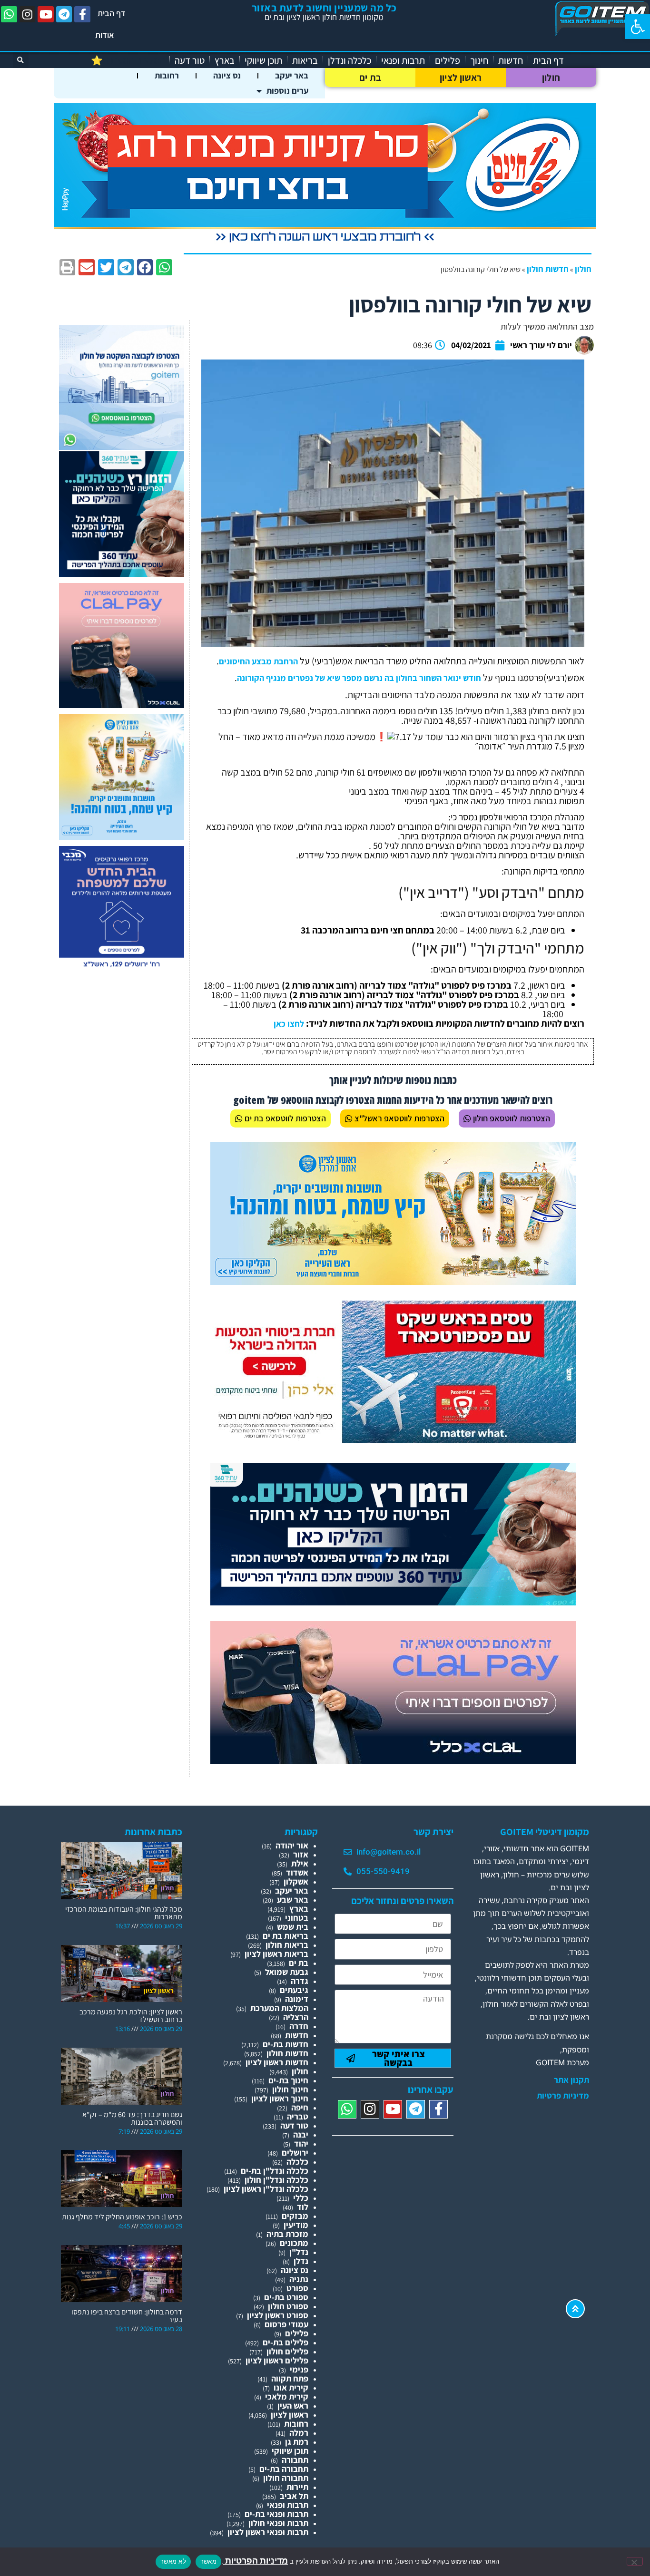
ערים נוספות (287, 91)
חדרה (299, 2026)
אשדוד (297, 1872)
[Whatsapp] (9, 14)
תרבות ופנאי (403, 60)
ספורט (297, 2288)
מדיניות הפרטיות (256, 2561)
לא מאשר (173, 2561)
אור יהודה (292, 1845)
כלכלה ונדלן (350, 60)
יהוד (301, 2143)
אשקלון (296, 1881)
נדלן (301, 2261)
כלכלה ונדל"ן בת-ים (275, 2171)
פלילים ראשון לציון (277, 2360)
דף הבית (112, 13)
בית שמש (293, 1927)
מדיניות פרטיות (563, 2096)
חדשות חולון (548, 269)
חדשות (511, 60)
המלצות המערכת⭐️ (128, 60)
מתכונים (294, 2243)
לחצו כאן (289, 1024)
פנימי (299, 2369)
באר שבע (293, 1900)
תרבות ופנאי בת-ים (276, 2514)
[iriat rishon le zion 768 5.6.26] (393, 1282)
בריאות (305, 60)
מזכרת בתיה (287, 2234)
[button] (638, 27)
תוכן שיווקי (263, 60)
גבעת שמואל (287, 1972)
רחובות (167, 75)
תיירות (297, 2487)
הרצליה (296, 2017)
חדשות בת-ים (286, 2044)
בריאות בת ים (286, 1936)
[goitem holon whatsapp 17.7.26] (122, 447)
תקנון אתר (571, 2080)
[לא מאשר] (635, 2561)
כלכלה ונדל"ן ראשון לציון (266, 2189)
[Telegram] (64, 14)
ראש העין (293, 2406)
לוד (303, 2207)
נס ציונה (227, 75)
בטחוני (297, 1918)
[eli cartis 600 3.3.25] (122, 705)
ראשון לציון (461, 78)
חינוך (479, 60)
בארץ (225, 60)
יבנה (301, 2134)
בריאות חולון (287, 1945)
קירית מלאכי (287, 2396)
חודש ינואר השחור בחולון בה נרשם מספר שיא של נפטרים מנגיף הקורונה (359, 678)
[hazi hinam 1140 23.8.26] (325, 243)
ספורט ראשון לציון (278, 2315)
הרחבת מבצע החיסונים (258, 661)
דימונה (297, 1999)
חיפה (300, 2107)
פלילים (448, 60)
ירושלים (295, 2153)
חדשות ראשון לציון (277, 2062)
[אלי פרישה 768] (393, 1602)
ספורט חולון (288, 2306)
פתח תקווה (290, 2378)
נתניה (299, 2279)
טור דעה (190, 60)
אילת (300, 1863)
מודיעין (296, 2225)
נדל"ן (299, 2252)
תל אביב (294, 2496)
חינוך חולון (290, 2089)
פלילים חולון (287, 2351)
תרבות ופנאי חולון (278, 2523)
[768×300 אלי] (393, 1440)
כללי (301, 2198)
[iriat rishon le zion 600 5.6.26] (122, 837)
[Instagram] (28, 14)
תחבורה (295, 2460)
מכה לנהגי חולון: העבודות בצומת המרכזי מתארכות (124, 1913)
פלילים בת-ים (286, 2342)
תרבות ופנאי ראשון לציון (268, 2532)
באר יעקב (292, 75)
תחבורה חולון (286, 2478)
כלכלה (297, 2162)
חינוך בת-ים (288, 2080)
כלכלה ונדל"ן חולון (276, 2180)
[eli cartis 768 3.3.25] (393, 1761)
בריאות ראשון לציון (276, 1954)
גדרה (300, 1981)
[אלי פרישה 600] (122, 574)
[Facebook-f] (82, 14)
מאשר (208, 2561)
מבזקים (295, 2216)
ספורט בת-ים (286, 2297)
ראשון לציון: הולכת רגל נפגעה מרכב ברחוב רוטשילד (131, 2016)
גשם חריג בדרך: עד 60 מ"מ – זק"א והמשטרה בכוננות (132, 2118)
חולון (551, 78)
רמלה (299, 2433)
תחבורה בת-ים (284, 2469)
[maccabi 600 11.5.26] (122, 968)
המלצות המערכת (279, 2008)
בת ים (370, 78)
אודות (105, 35)
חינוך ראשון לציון (280, 2098)
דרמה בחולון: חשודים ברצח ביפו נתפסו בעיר (127, 2316)
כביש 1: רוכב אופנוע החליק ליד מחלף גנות (122, 2217)
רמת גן (297, 2442)
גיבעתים (294, 1990)
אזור (301, 1854)
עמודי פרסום (286, 2324)
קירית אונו (291, 2387)
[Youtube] (46, 14)
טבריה (298, 2116)
